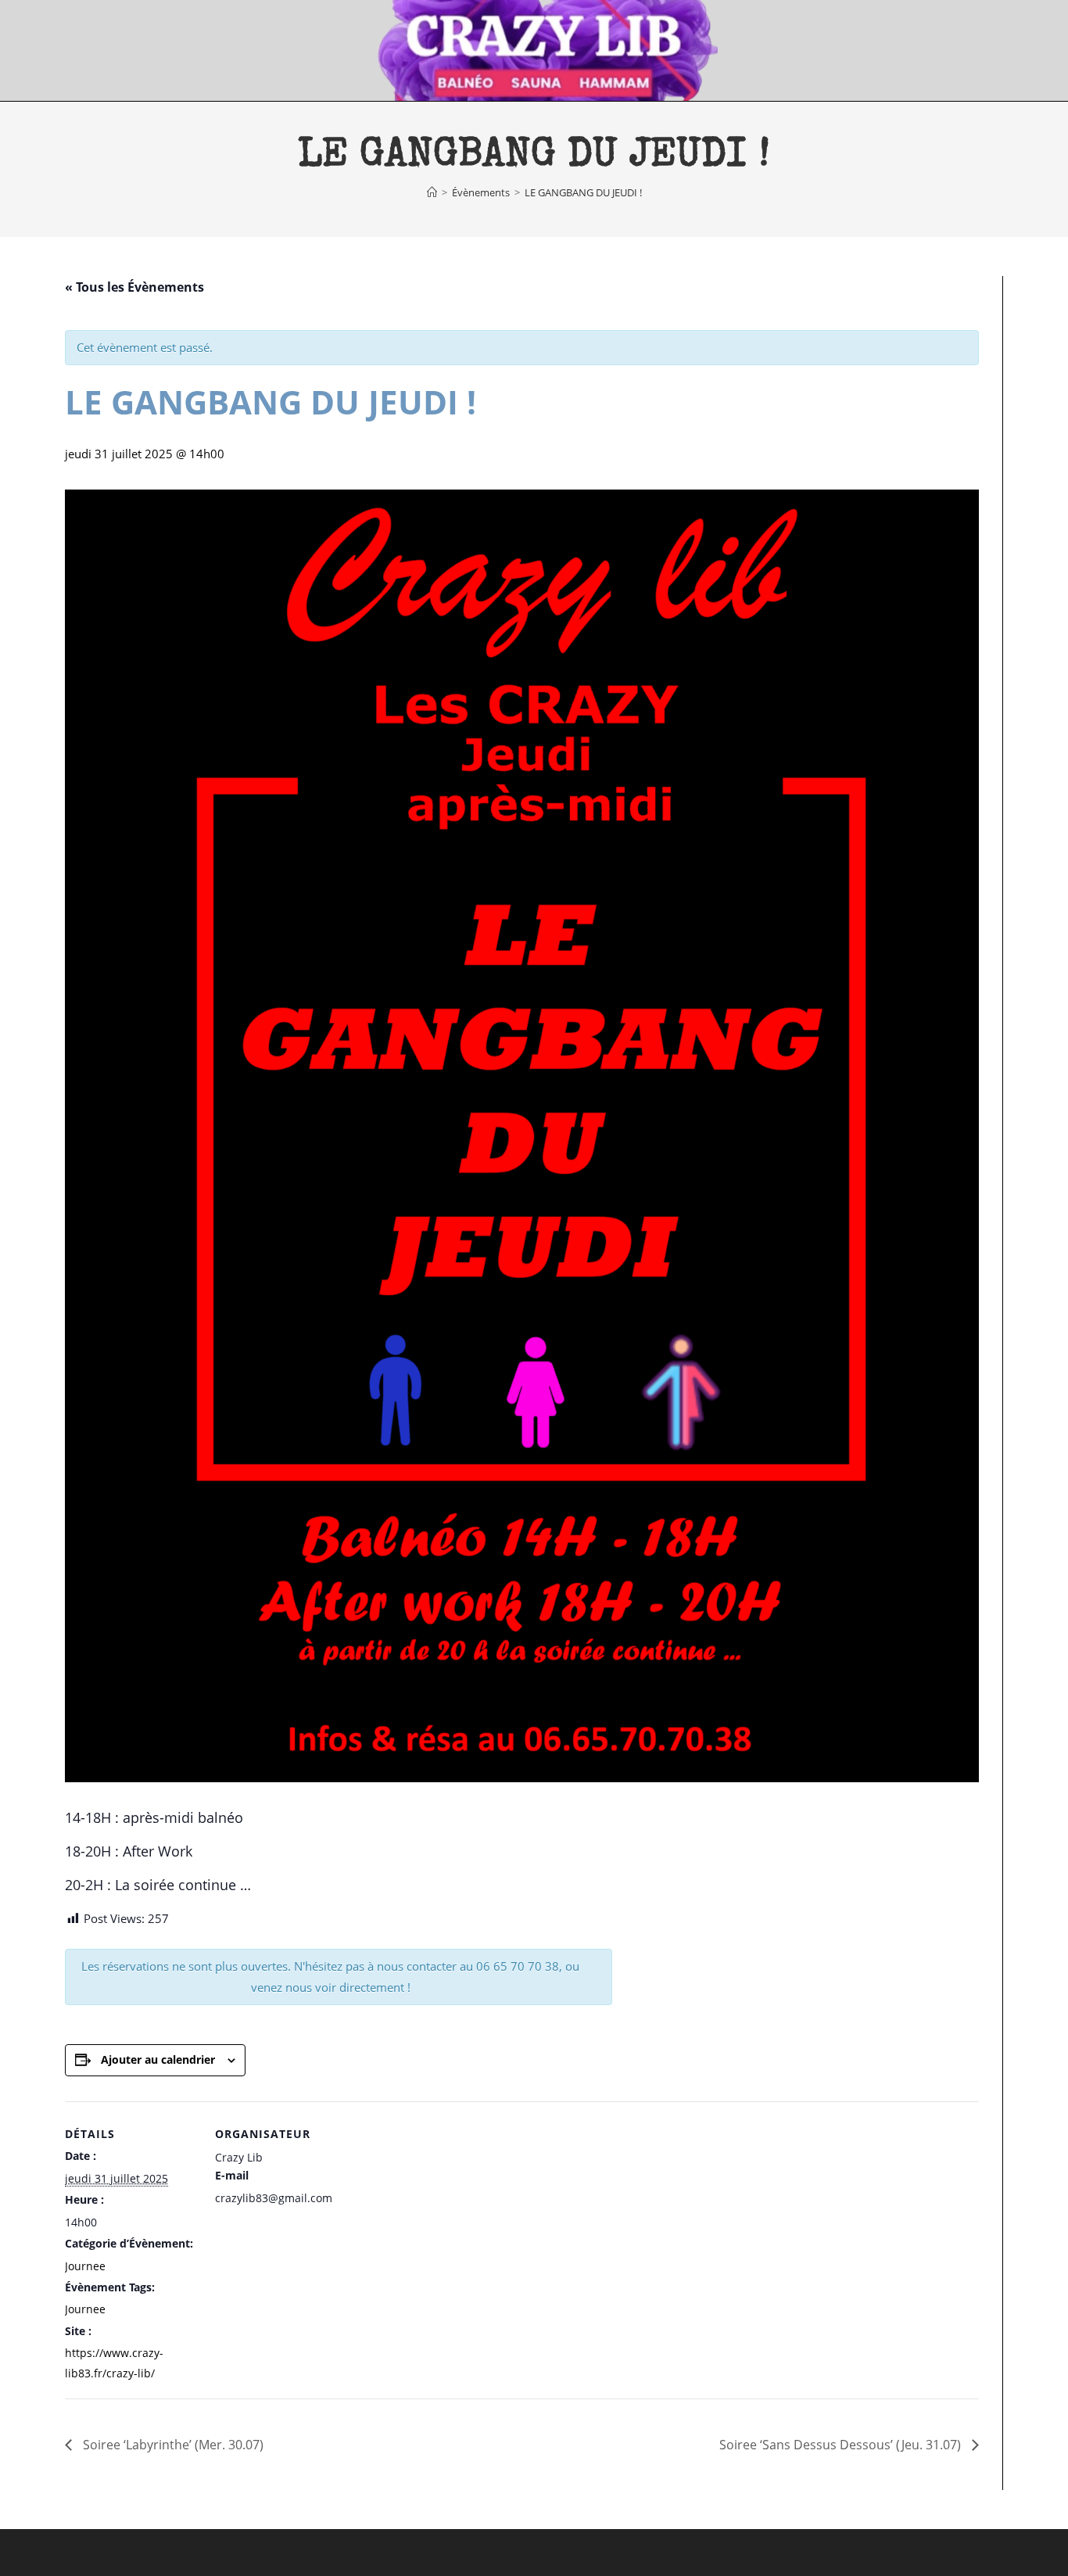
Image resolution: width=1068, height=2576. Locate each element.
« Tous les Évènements (134, 287)
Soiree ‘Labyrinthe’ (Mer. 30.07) (172, 2445)
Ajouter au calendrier (158, 2059)
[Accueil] (432, 192)
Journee (85, 2266)
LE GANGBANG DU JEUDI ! (583, 192)
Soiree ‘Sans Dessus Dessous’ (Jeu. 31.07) (842, 2445)
